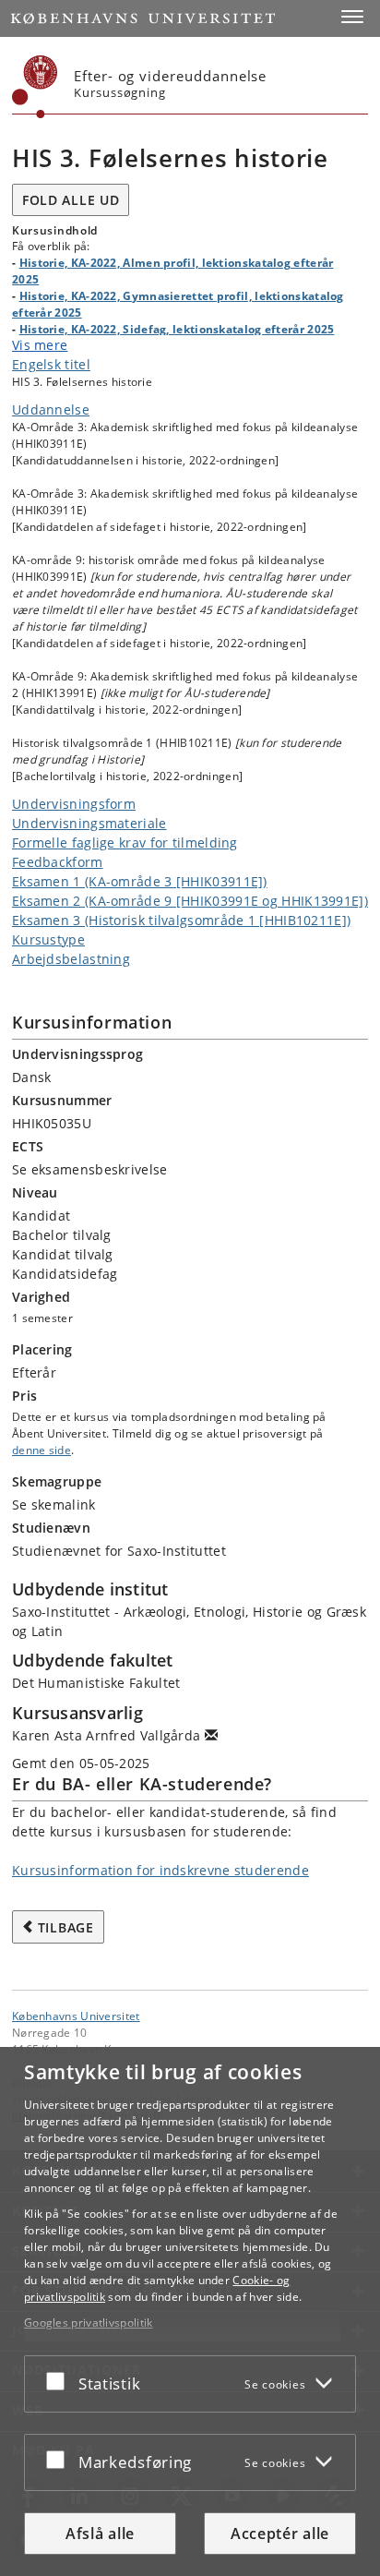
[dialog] (190, 2311)
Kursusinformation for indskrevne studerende (160, 1870)
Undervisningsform (74, 804)
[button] (352, 17)
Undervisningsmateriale (89, 823)
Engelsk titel (51, 364)
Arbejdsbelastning (71, 959)
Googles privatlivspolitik (89, 2323)
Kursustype (48, 939)
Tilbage (66, 1927)
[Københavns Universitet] (35, 87)
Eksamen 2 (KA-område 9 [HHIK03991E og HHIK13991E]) (190, 901)
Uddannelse (51, 409)
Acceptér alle (280, 2534)
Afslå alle (100, 2534)
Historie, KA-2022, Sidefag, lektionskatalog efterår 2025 (177, 329)
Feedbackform (58, 862)
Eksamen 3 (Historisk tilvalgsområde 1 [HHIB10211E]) (181, 920)
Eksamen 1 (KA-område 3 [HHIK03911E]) (140, 881)
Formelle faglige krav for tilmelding (125, 843)
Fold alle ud (71, 200)
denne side (42, 1450)
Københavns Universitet (76, 2016)
